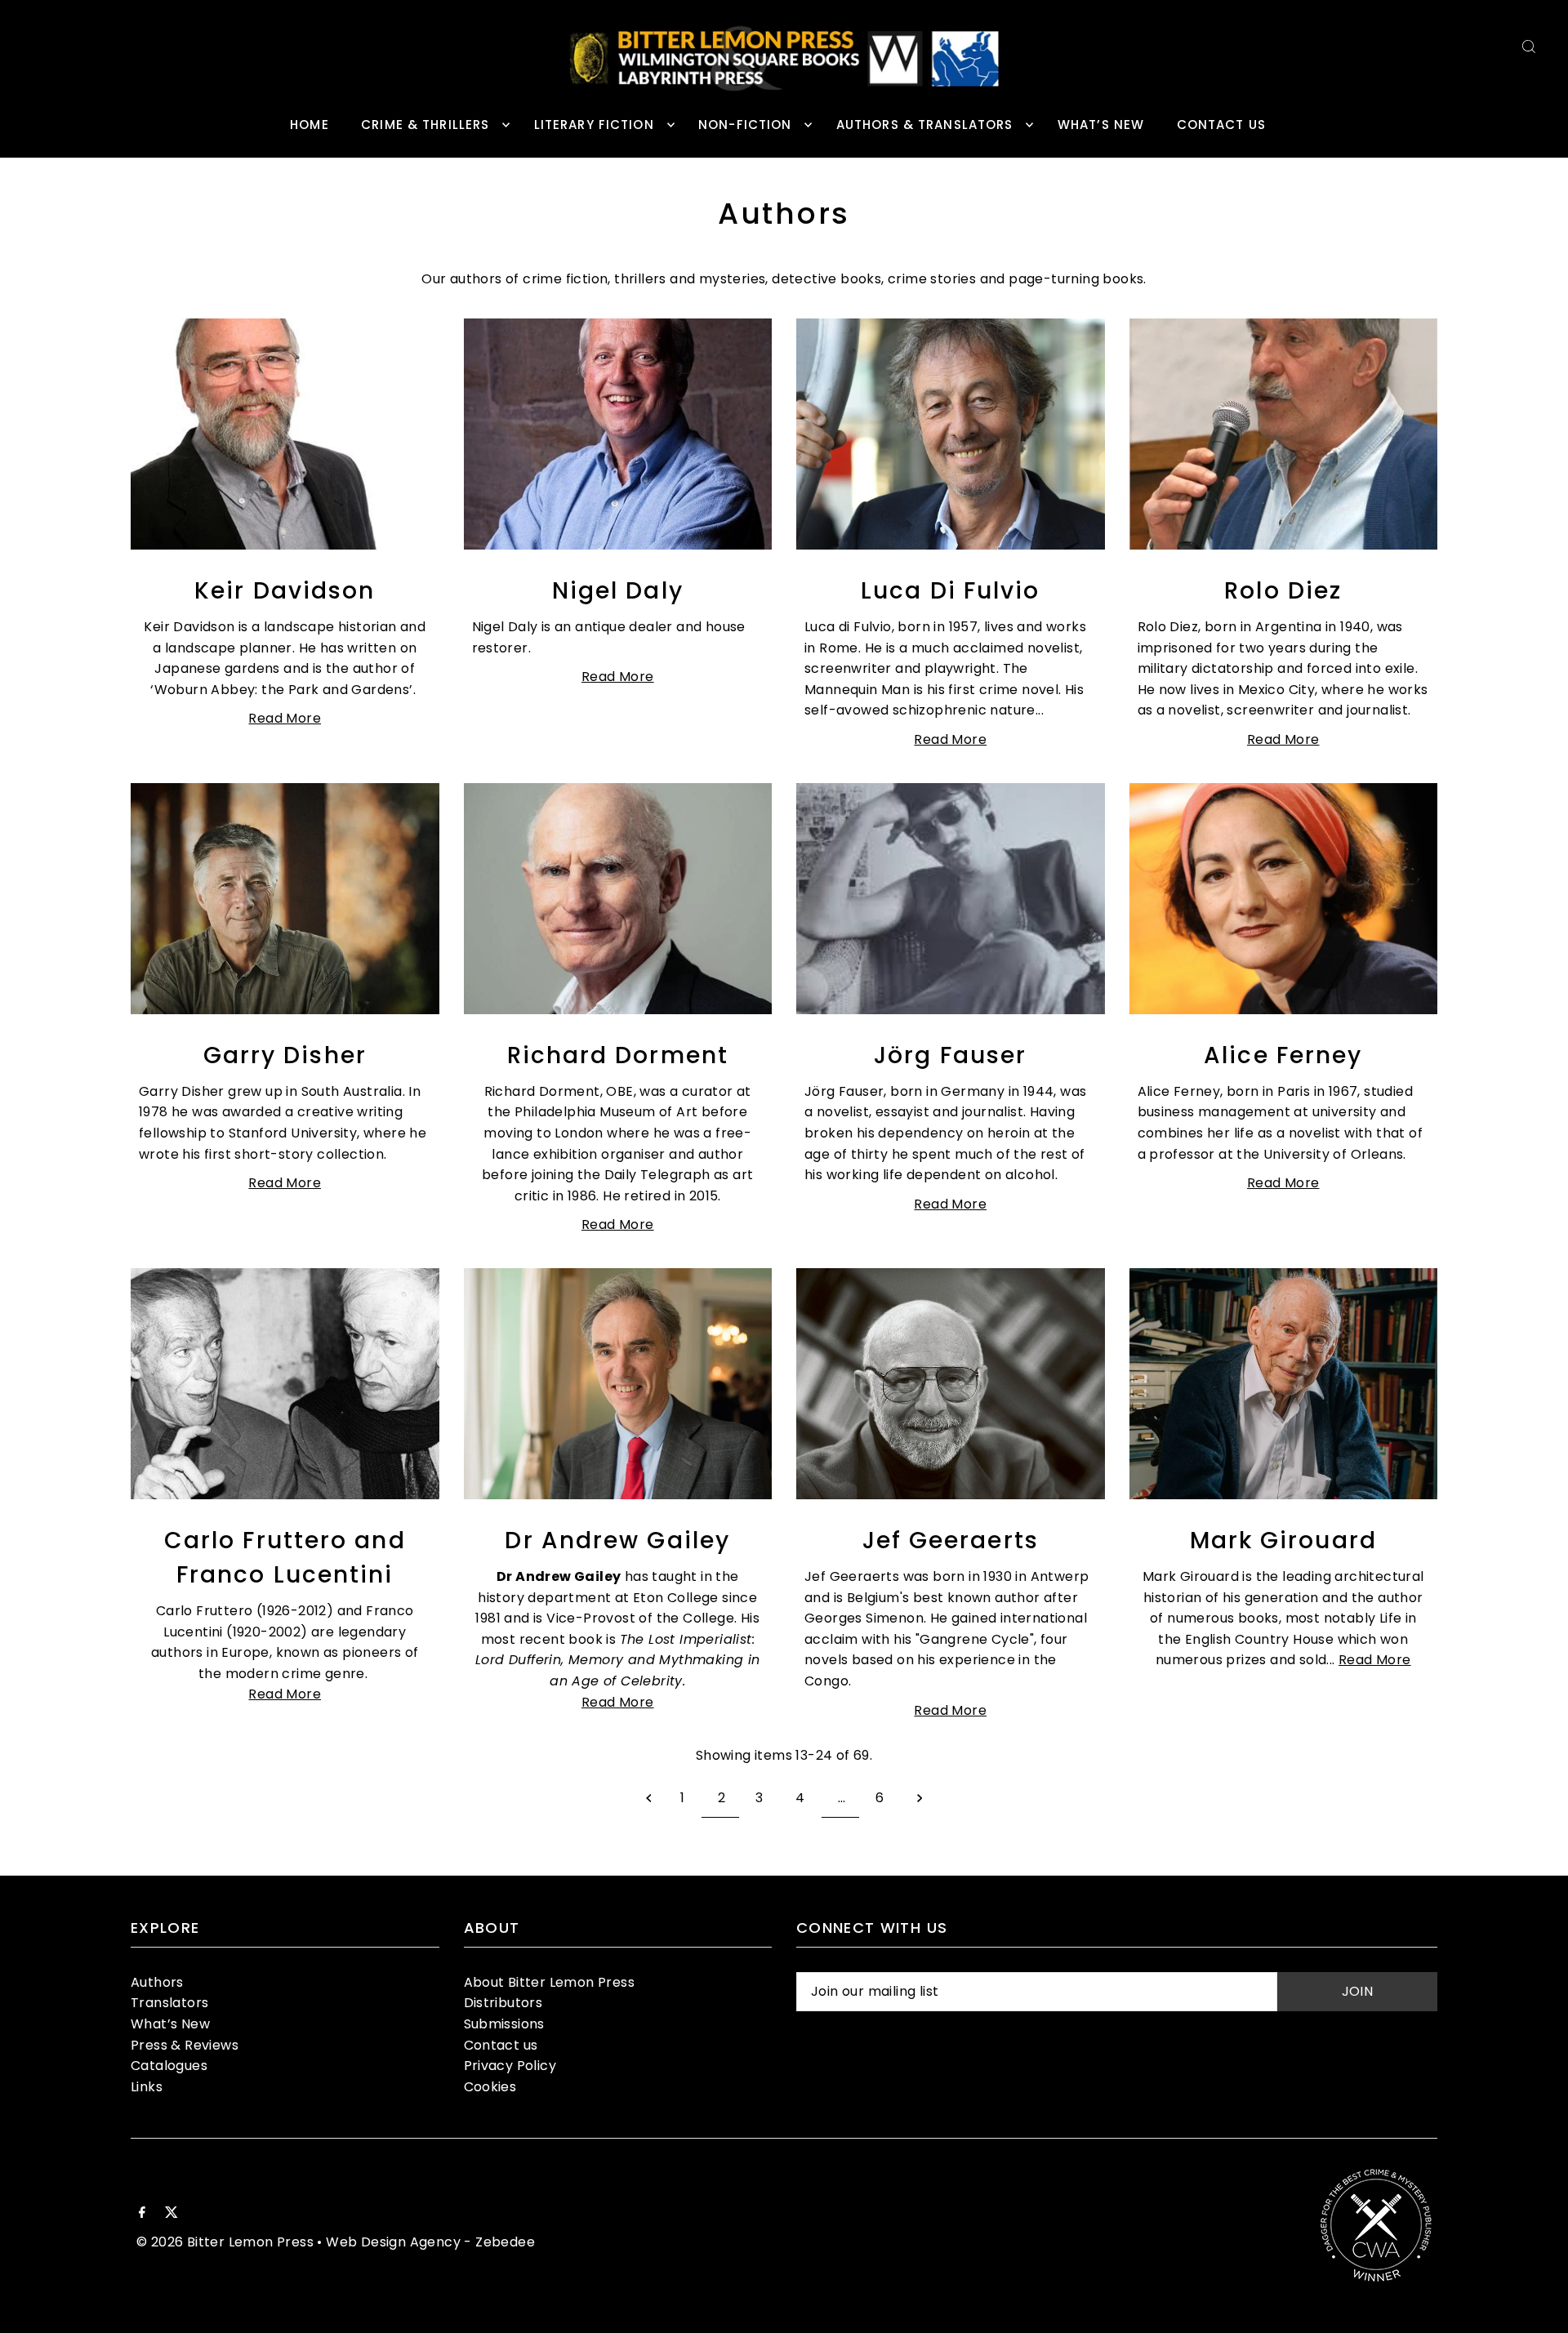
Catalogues (169, 2066)
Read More (285, 718)
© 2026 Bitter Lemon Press (225, 2242)
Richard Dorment (618, 1055)
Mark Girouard (1283, 1540)
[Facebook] (142, 2214)
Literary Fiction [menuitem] (594, 125)
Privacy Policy (510, 2066)
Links (147, 2087)
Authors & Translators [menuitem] (925, 125)
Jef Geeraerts (951, 1540)
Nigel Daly (618, 591)
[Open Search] (1529, 46)
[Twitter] (171, 2214)
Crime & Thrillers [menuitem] (425, 125)
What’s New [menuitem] (1101, 125)
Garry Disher (285, 1055)
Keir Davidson (285, 591)
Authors (157, 1982)
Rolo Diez (1283, 591)
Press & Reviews (185, 2045)
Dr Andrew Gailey (617, 1540)
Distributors (503, 2003)
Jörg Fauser (950, 1055)
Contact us (501, 2045)
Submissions (504, 2024)
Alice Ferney (1283, 1055)
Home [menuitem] (310, 125)
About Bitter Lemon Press (550, 1982)
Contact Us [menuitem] (1221, 125)
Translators (169, 2003)
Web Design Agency (393, 2242)
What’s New (170, 2024)
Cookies (490, 2087)
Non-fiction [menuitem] (745, 125)
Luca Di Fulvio (950, 591)
